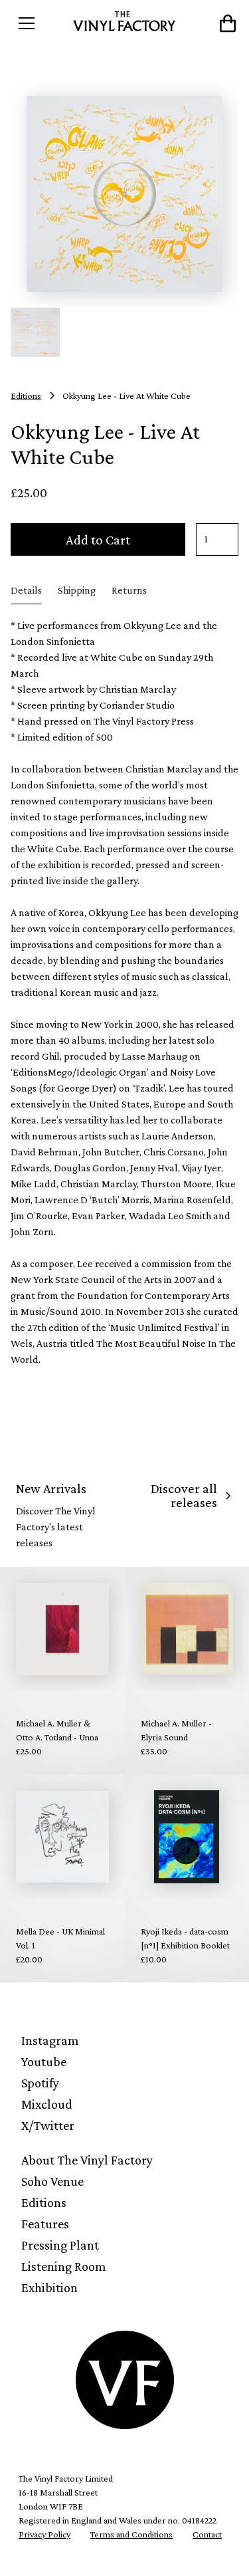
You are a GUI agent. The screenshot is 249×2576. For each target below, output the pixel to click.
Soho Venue (52, 2181)
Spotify (40, 2083)
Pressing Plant (60, 2245)
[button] (39, 23)
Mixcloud (47, 2104)
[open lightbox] (124, 194)
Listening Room (64, 2266)
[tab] (26, 591)
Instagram (50, 2040)
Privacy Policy (44, 2534)
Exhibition (49, 2287)
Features (45, 2224)
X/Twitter (48, 2125)
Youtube (44, 2061)
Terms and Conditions (131, 2534)
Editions (44, 2202)
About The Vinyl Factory (87, 2160)
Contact (207, 2534)
